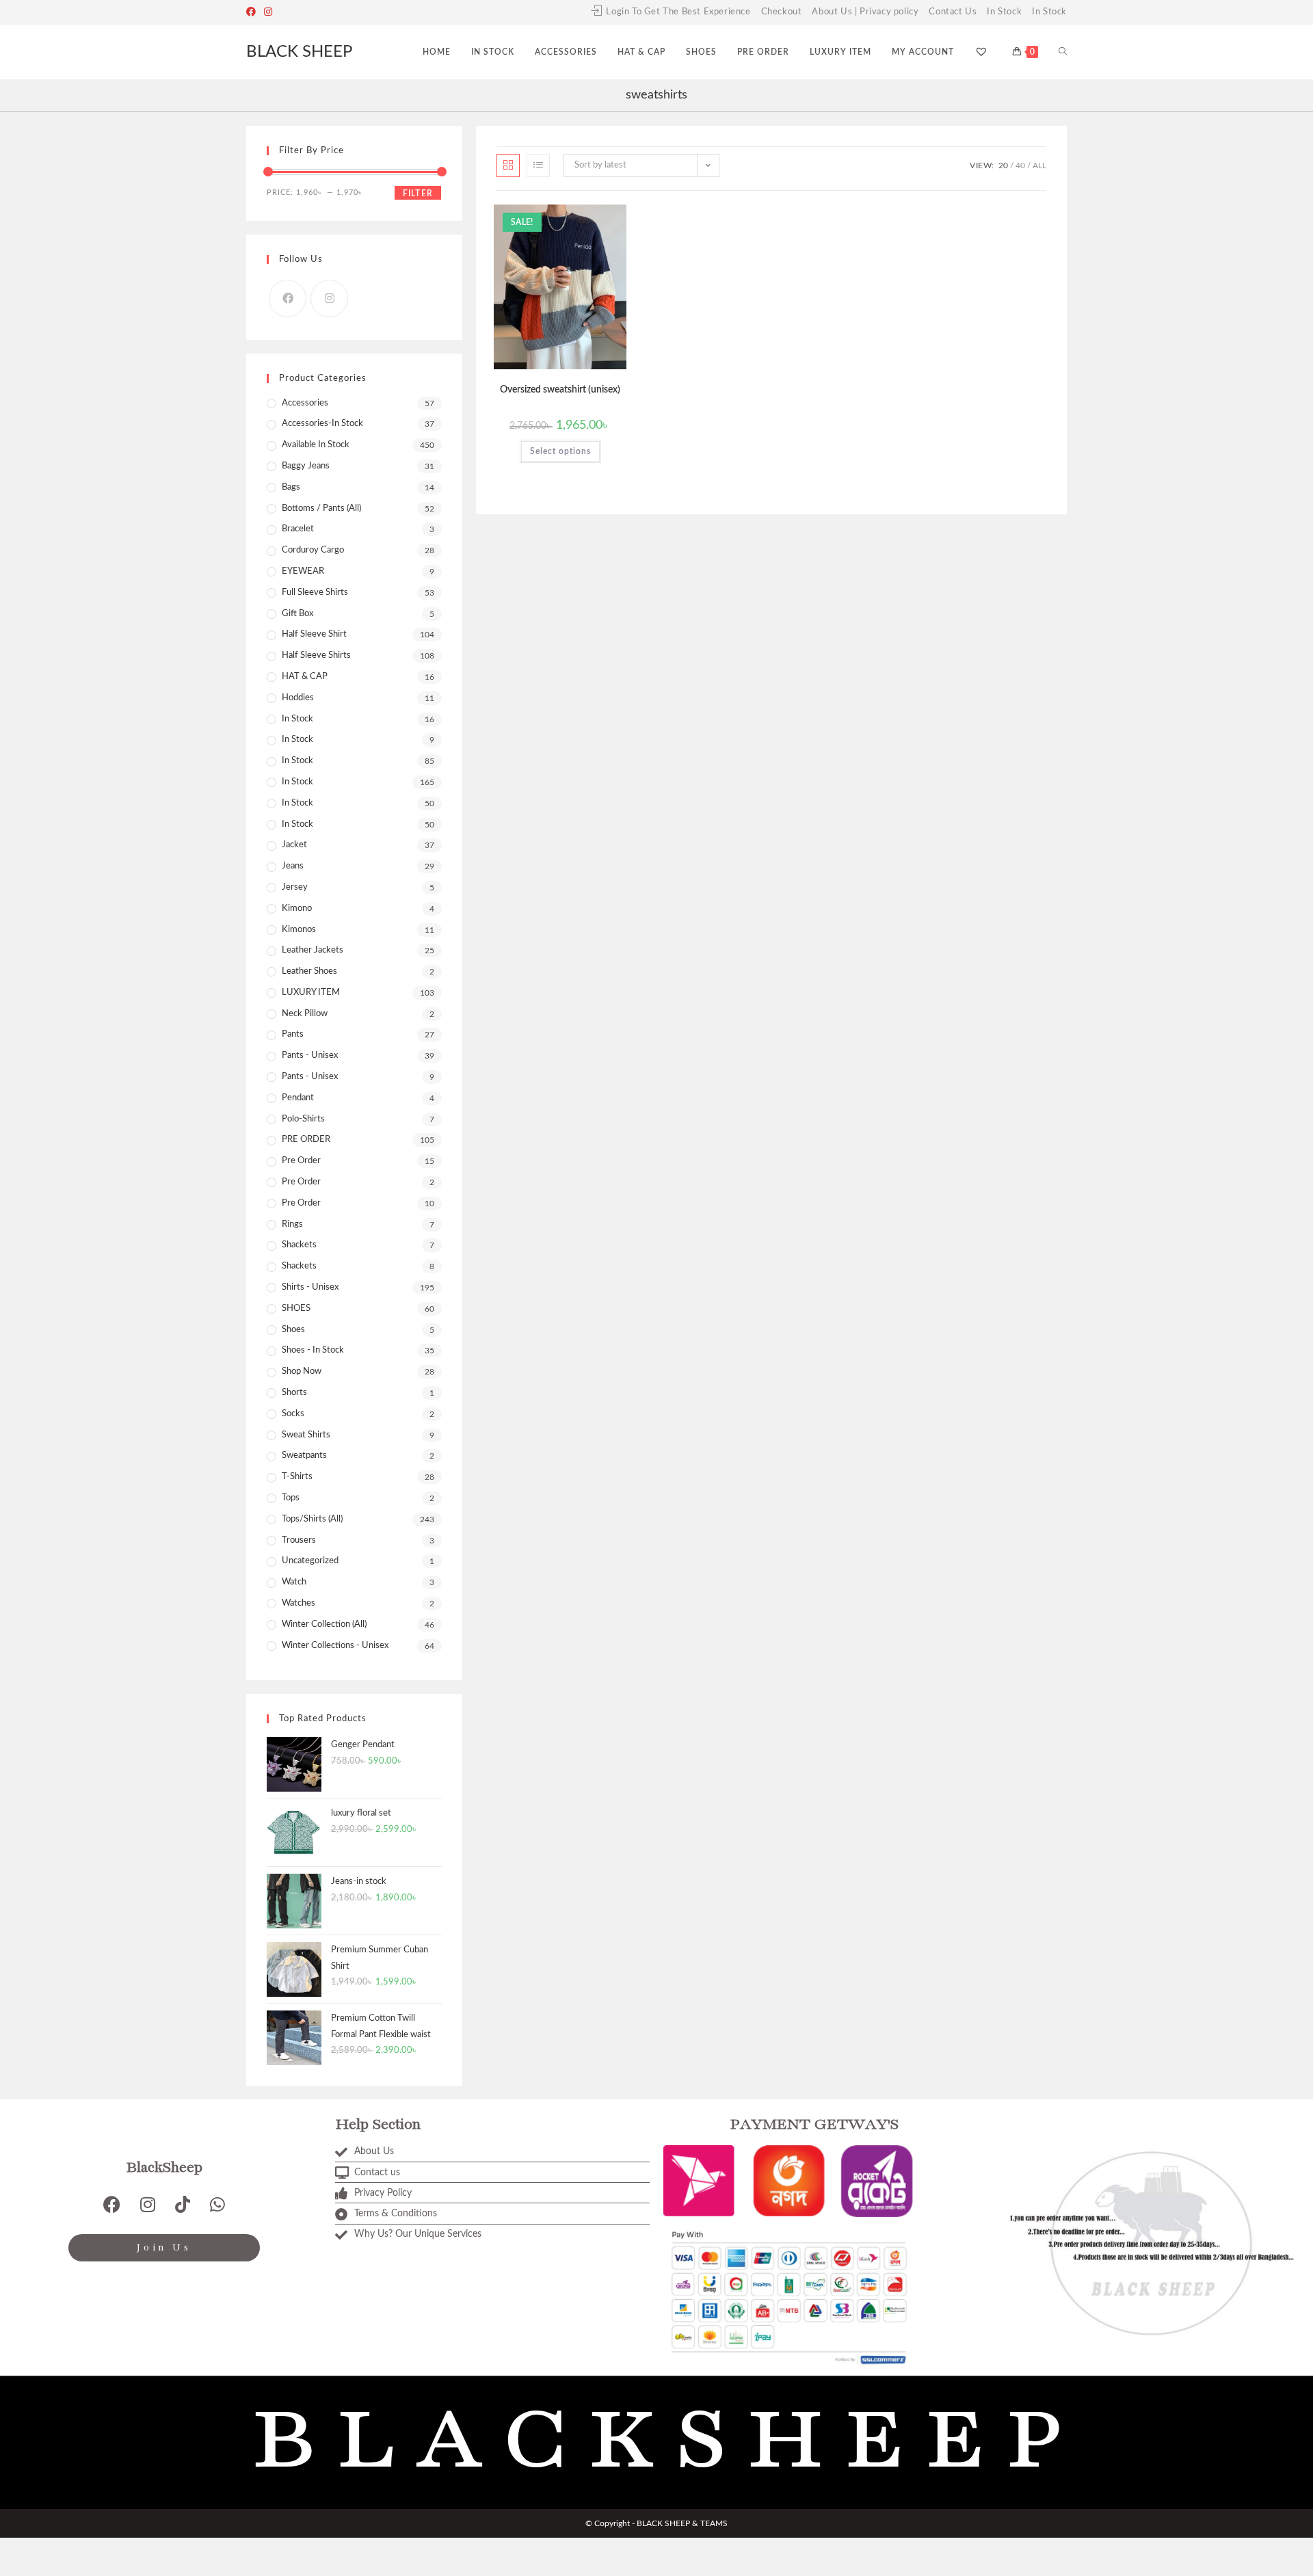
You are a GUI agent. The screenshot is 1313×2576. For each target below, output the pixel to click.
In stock (297, 782)
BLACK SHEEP (299, 52)
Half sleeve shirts (316, 655)
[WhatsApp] (217, 2204)
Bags (291, 487)
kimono (297, 908)
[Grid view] (508, 165)
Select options (560, 451)
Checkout (782, 12)
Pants (293, 1034)
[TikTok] (183, 2204)
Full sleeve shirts (315, 593)
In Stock (1004, 12)
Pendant (298, 1098)
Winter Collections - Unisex (335, 1646)
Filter (418, 194)
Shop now (302, 1371)
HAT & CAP (305, 677)
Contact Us (953, 12)
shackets (299, 1245)
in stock (297, 761)
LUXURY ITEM (311, 993)
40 (1020, 165)
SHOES (296, 1309)
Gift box (297, 614)
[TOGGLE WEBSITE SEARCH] (1063, 52)
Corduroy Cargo (313, 550)
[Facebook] (253, 12)
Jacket (294, 845)
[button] (583, 220)
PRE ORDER (306, 1140)
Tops (291, 1498)
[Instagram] (268, 12)
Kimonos (299, 930)
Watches (299, 1603)
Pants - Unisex (310, 1055)
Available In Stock (316, 445)
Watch (294, 1582)
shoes (293, 1330)
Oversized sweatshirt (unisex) (560, 390)
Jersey (295, 887)
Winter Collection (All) (324, 1624)
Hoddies (298, 698)
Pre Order (301, 1182)
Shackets (299, 1266)
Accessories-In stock (322, 424)
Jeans (293, 866)
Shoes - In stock (313, 1350)
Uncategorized (310, 1561)
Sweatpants (304, 1456)
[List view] (538, 165)
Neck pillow (305, 1014)
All (1039, 165)
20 (1003, 165)
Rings (292, 1224)
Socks (293, 1414)
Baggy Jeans (306, 466)
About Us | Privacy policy (865, 12)
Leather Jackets (313, 950)
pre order (301, 1161)
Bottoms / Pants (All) (321, 508)
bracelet (298, 529)
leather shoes (309, 971)
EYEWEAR (303, 571)
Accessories (305, 403)
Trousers (299, 1540)
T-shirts (297, 1477)
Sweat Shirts (306, 1435)
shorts (294, 1393)
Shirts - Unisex (310, 1287)
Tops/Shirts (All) (312, 1519)
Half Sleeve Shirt (314, 634)
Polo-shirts (303, 1119)
